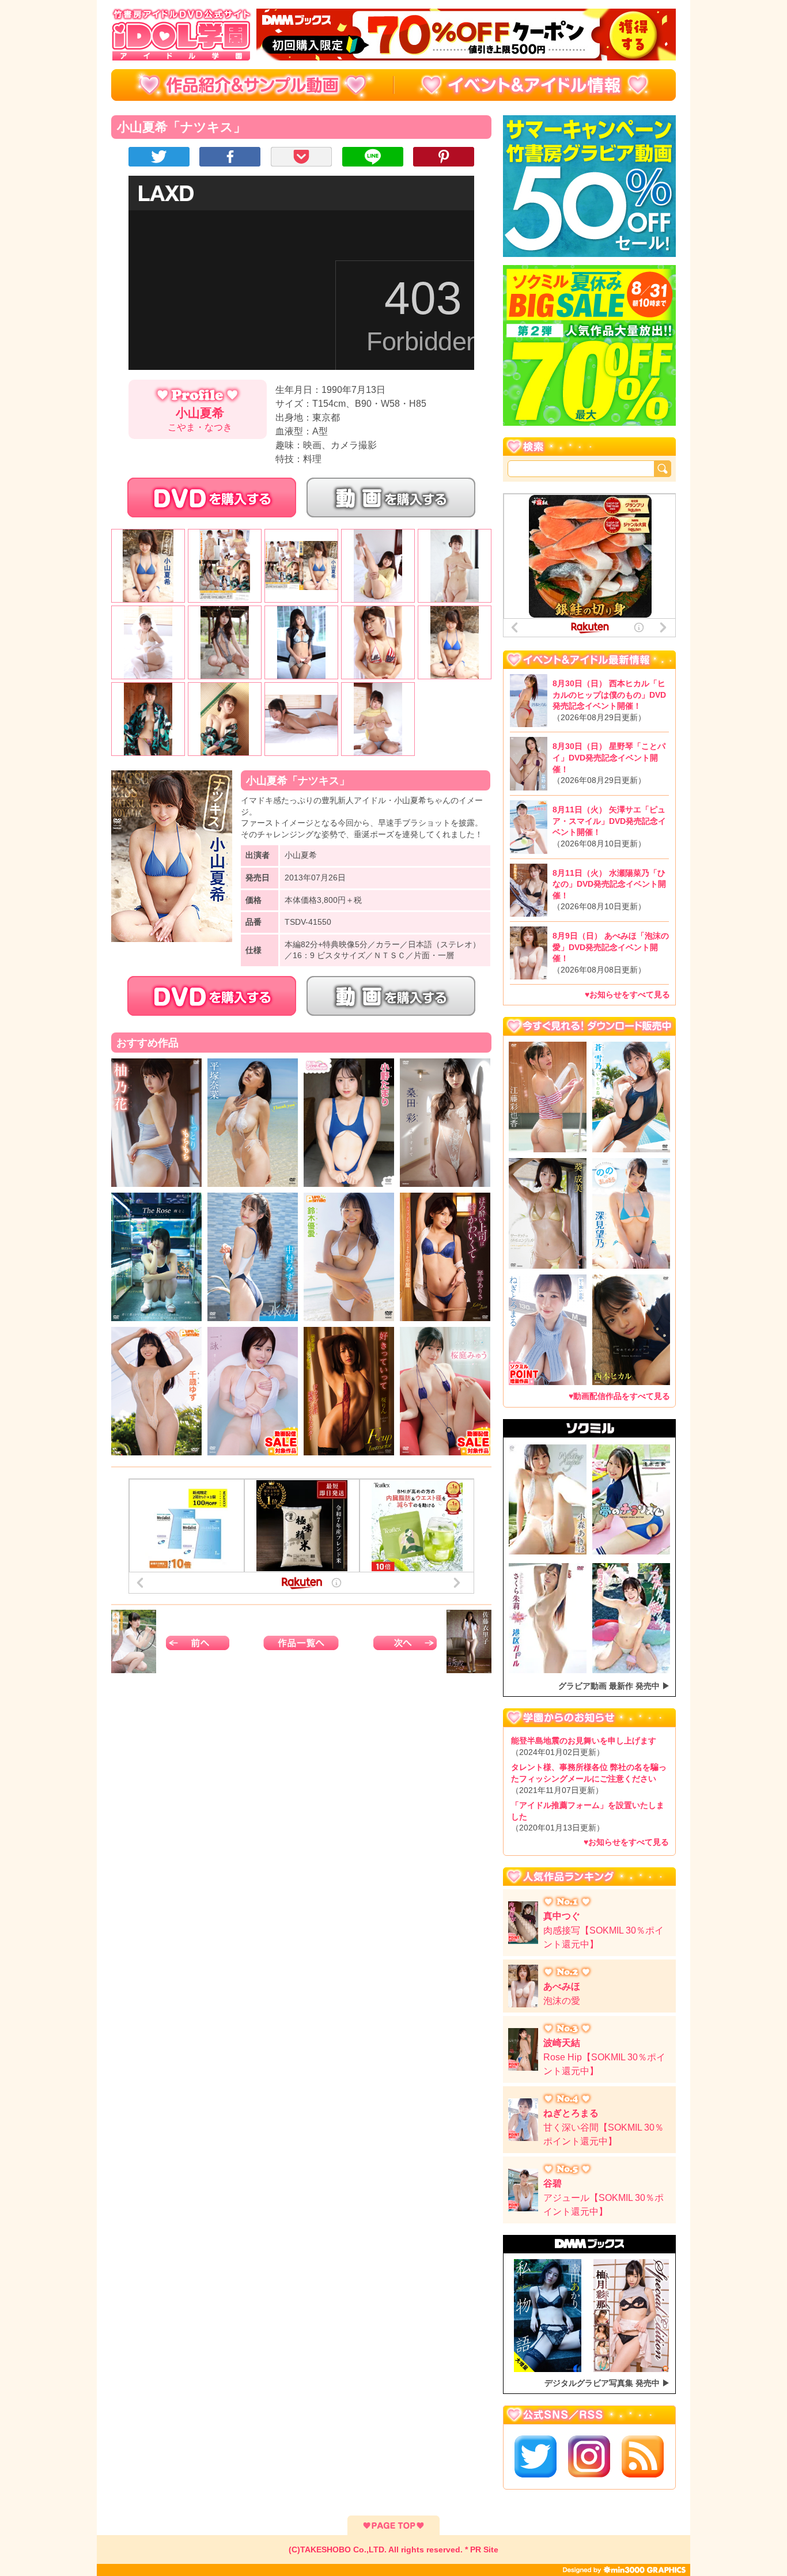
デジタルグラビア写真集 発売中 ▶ (607, 2383)
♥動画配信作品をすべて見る (619, 1396)
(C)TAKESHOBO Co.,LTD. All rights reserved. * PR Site (393, 2549)
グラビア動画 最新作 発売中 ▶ (614, 1686)
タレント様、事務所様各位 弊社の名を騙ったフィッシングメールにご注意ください (589, 1778)
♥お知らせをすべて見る (627, 994)
